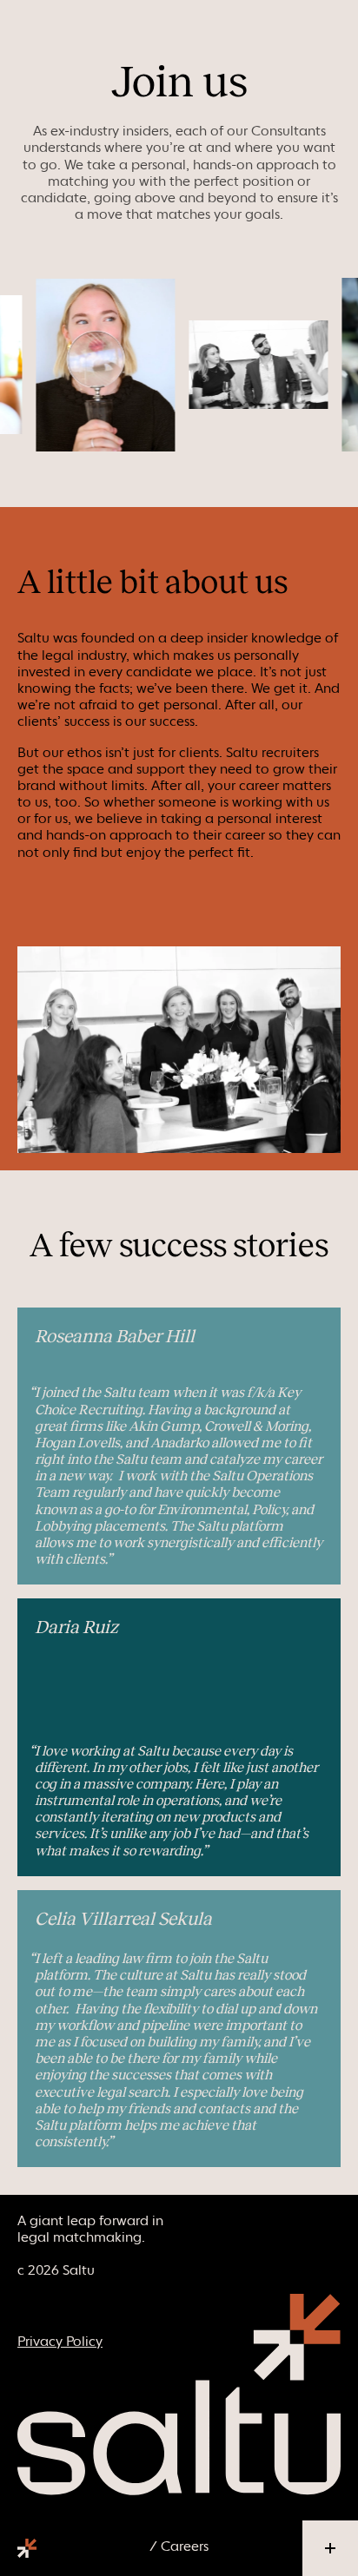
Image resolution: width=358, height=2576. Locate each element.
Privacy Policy (60, 2341)
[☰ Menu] (330, 2548)
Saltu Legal (27, 2548)
